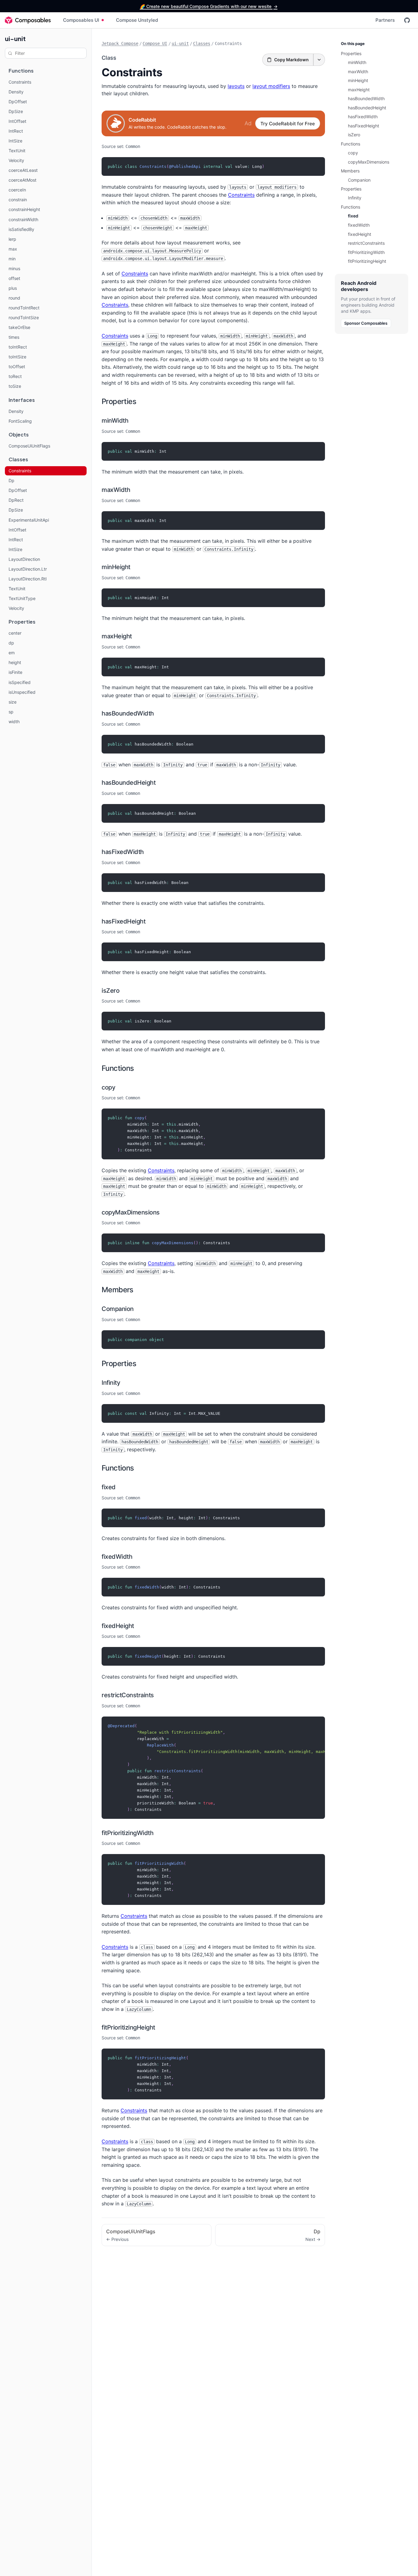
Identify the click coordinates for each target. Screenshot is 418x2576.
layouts (236, 86)
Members (118, 1290)
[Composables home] (28, 20)
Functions (118, 1068)
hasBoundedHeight (129, 783)
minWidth (115, 421)
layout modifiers (271, 86)
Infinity (111, 1383)
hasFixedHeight (123, 921)
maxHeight (117, 636)
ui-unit (15, 38)
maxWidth (116, 490)
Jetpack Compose (120, 43)
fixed (109, 1487)
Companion (118, 1309)
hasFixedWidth (123, 852)
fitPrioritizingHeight (128, 2027)
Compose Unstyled (137, 20)
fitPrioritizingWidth (127, 1833)
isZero (110, 991)
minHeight (116, 567)
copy (108, 1087)
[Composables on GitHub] (407, 20)
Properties (119, 401)
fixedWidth (117, 1557)
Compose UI (155, 43)
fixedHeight (118, 1626)
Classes (202, 43)
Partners (385, 20)
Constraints (241, 195)
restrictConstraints (128, 1695)
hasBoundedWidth (128, 713)
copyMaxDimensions (131, 1212)
